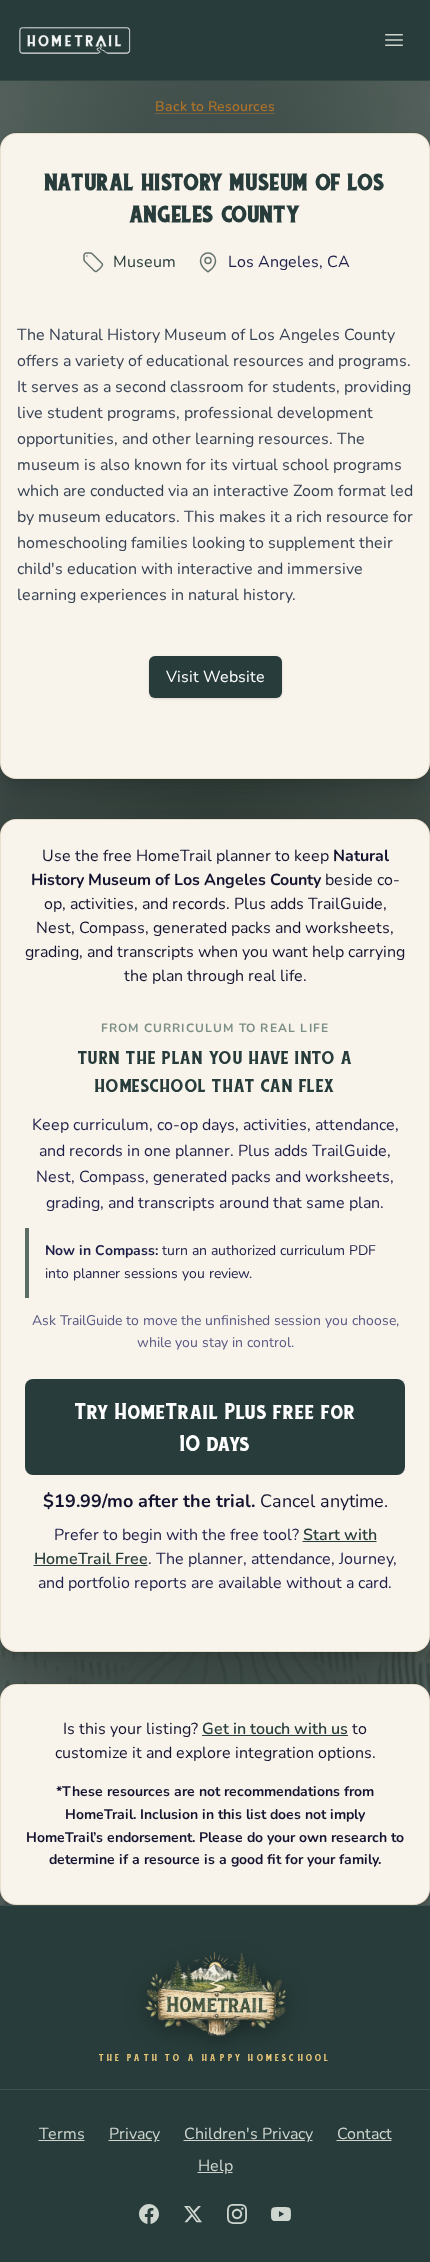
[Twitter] (193, 2214)
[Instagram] (237, 2214)
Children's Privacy (248, 2134)
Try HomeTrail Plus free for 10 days (215, 1427)
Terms (62, 2134)
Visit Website (215, 677)
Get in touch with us (275, 1729)
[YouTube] (281, 2214)
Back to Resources (215, 106)
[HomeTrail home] (75, 40)
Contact (364, 2134)
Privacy (134, 2134)
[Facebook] (149, 2214)
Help (215, 2166)
